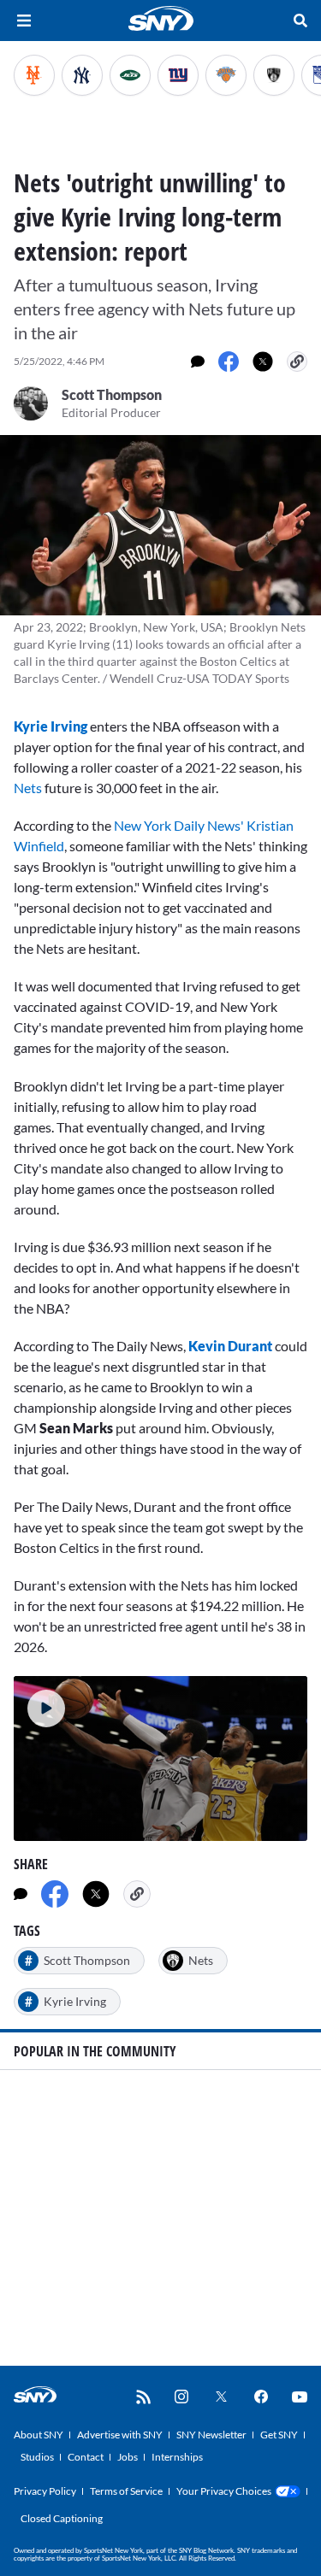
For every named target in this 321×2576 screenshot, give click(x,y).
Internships (177, 2457)
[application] (160, 1759)
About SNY (39, 2435)
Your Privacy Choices (224, 2491)
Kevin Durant (230, 1346)
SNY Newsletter (211, 2435)
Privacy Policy (45, 2491)
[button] (39, 1702)
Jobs (128, 2457)
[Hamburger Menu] (24, 21)
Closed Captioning (62, 2518)
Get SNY (279, 2435)
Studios (37, 2457)
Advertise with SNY (120, 2435)
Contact (86, 2457)
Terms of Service (126, 2491)
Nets (28, 788)
